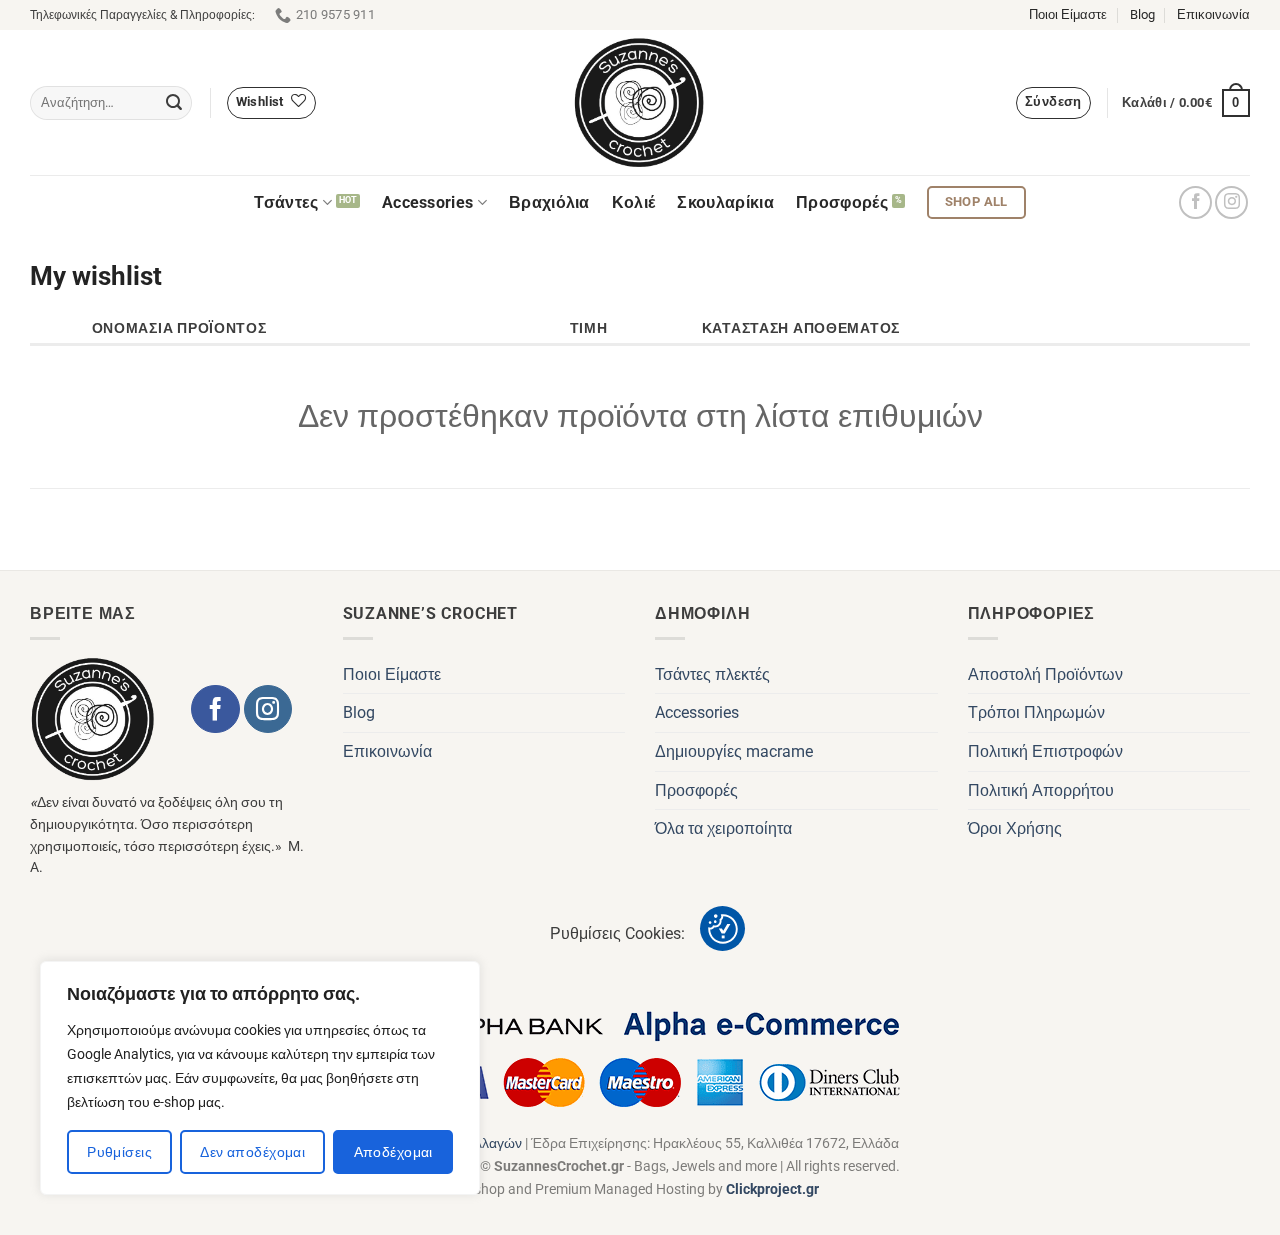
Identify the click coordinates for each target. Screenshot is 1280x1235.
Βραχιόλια (549, 202)
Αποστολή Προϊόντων (1045, 674)
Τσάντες (286, 202)
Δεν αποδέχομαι (252, 1152)
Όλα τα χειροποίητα (723, 828)
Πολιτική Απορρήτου (1041, 790)
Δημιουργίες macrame (734, 751)
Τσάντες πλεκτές (712, 674)
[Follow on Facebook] (1195, 202)
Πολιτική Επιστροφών (1045, 751)
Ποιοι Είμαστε (1068, 14)
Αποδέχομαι (393, 1152)
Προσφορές (842, 202)
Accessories (428, 202)
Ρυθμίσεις (119, 1152)
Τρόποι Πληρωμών (1036, 712)
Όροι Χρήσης (1015, 828)
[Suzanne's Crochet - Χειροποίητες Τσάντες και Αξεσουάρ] (640, 102)
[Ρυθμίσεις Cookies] (723, 928)
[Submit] (174, 103)
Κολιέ (634, 202)
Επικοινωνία (1213, 14)
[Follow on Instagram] (1231, 202)
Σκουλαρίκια (725, 202)
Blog (1142, 14)
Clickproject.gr (772, 1189)
